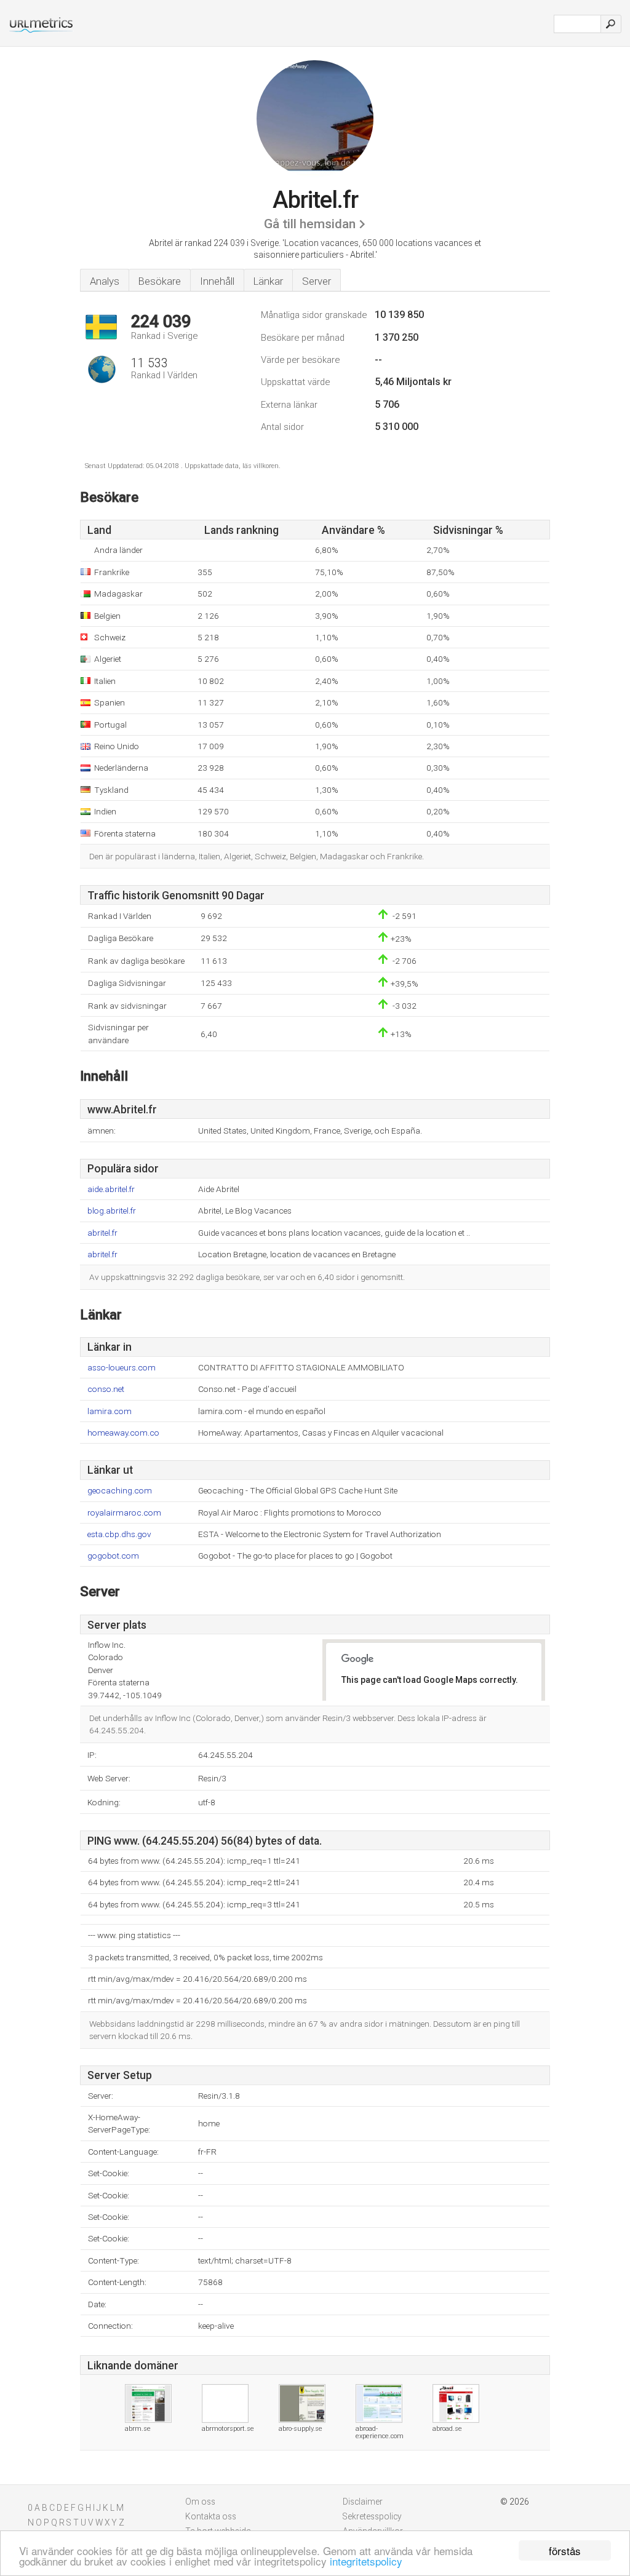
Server (317, 281)
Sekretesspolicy (372, 2516)
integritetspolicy (366, 2561)
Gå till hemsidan (310, 224)
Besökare (160, 281)
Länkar (268, 281)
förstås (565, 2550)
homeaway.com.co (123, 1433)
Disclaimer (363, 2502)
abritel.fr (102, 1233)
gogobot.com (113, 1556)
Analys (105, 281)
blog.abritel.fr (112, 1211)
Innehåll (217, 281)
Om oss (200, 2502)
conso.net (106, 1389)
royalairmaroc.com (124, 1513)
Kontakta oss (211, 2516)
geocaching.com (120, 1491)
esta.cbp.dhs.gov (119, 1534)
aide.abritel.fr (111, 1189)
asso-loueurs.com (122, 1368)
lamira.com (110, 1411)
